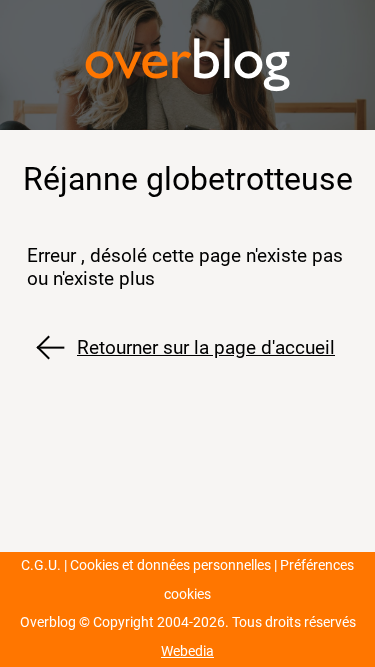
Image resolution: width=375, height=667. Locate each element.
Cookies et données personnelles (170, 565)
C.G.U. (41, 565)
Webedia (187, 651)
